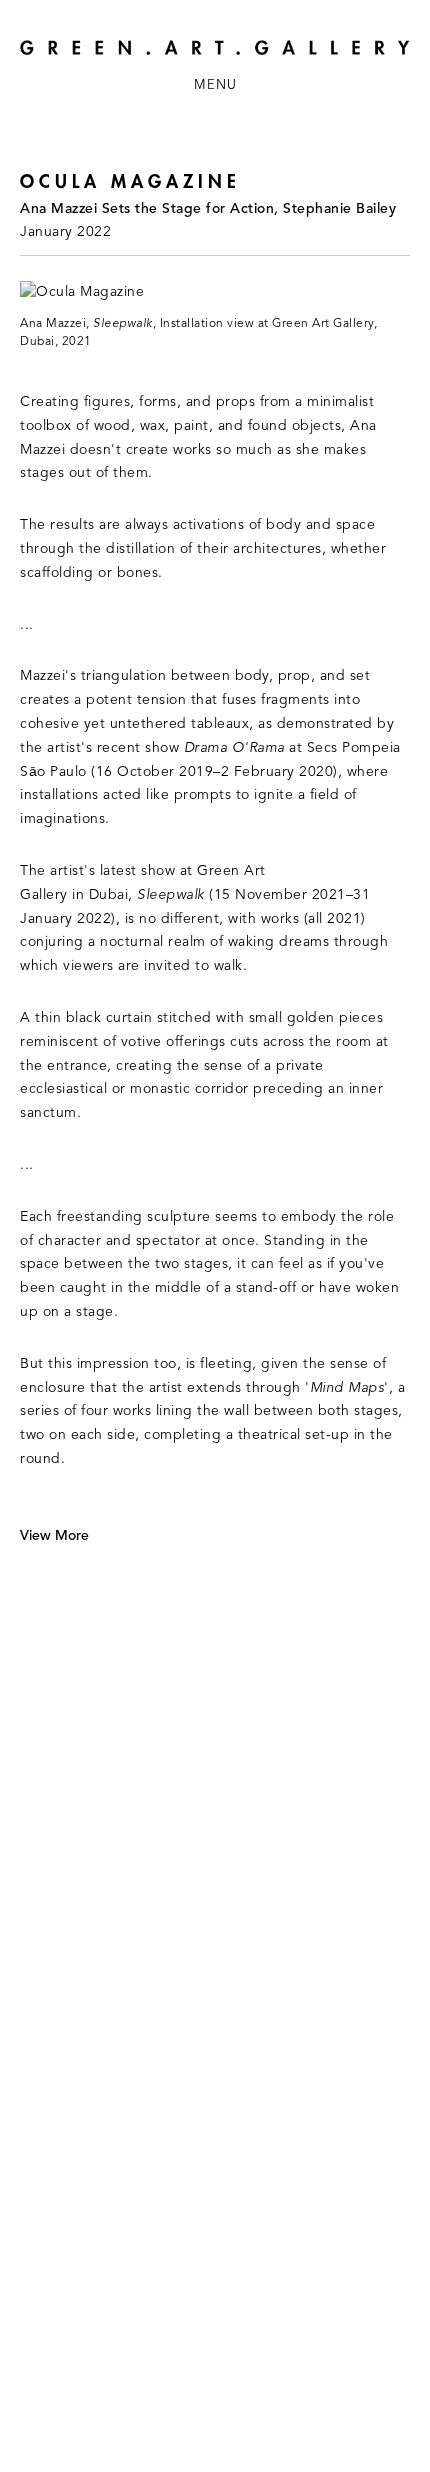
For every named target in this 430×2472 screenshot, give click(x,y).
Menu (215, 85)
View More (54, 1536)
